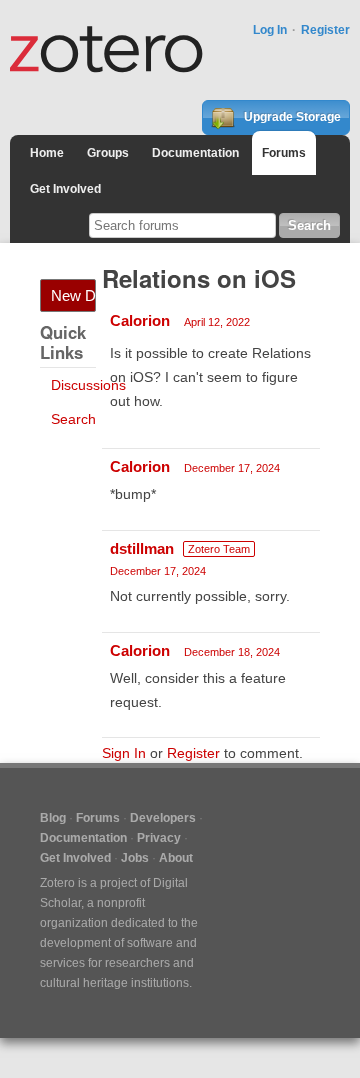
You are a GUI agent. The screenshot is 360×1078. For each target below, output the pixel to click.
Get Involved (65, 189)
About (176, 858)
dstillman (142, 548)
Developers (163, 818)
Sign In (124, 753)
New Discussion (73, 295)
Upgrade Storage (291, 117)
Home (47, 153)
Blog (53, 818)
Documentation (195, 153)
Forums (284, 153)
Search (73, 419)
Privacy (159, 838)
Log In (270, 30)
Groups (108, 153)
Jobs (135, 858)
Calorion (140, 320)
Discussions (88, 385)
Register (325, 30)
